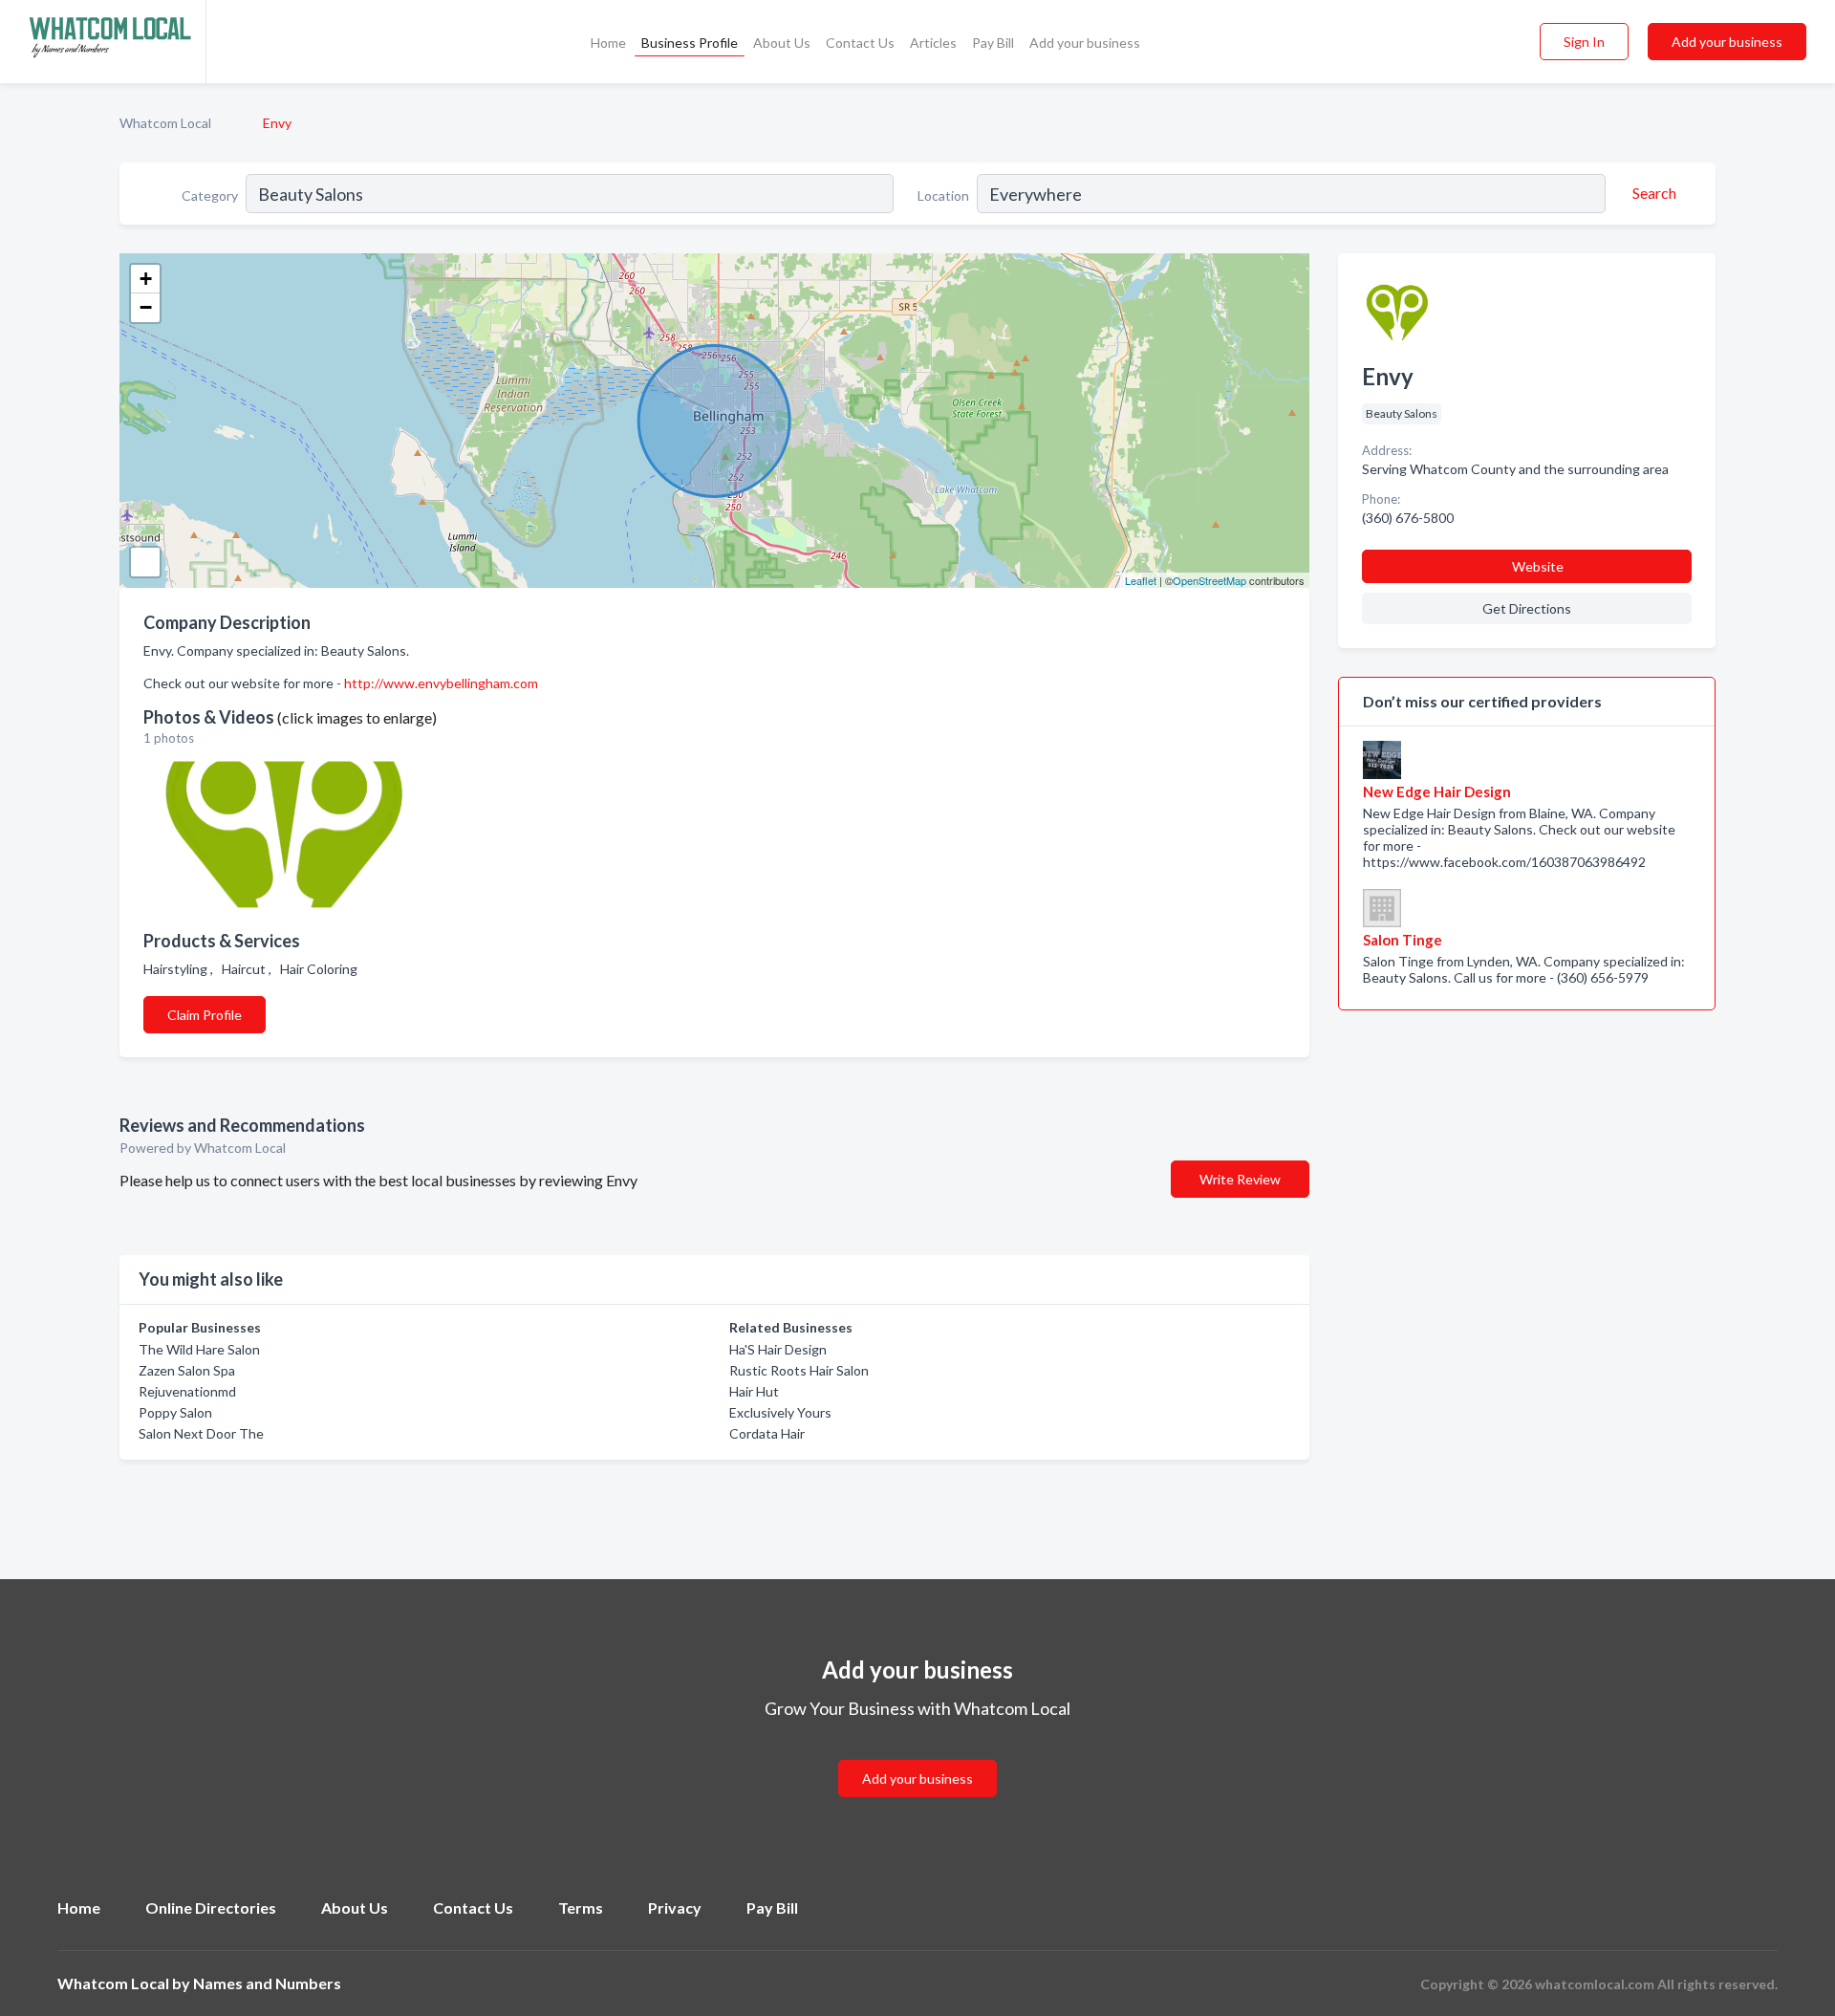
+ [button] (146, 279)
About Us (782, 43)
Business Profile (690, 43)
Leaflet (1141, 580)
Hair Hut (754, 1391)
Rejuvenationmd (187, 1391)
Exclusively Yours (780, 1412)
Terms (581, 1908)
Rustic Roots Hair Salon (799, 1370)
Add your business (1085, 43)
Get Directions (1527, 608)
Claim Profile (205, 1015)
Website (1538, 566)
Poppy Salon (175, 1412)
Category (210, 195)
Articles (933, 43)
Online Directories (211, 1908)
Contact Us (860, 43)
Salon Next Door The (201, 1433)
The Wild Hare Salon (199, 1349)
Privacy (675, 1908)
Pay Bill (993, 43)
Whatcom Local (165, 123)
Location (943, 195)
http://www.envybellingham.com (441, 683)
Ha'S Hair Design (778, 1349)
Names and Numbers (267, 1983)
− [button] (146, 307)
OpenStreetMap (1209, 580)
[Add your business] (917, 1756)
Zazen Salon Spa (187, 1370)
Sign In (1584, 42)
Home (608, 43)
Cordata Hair (767, 1433)
